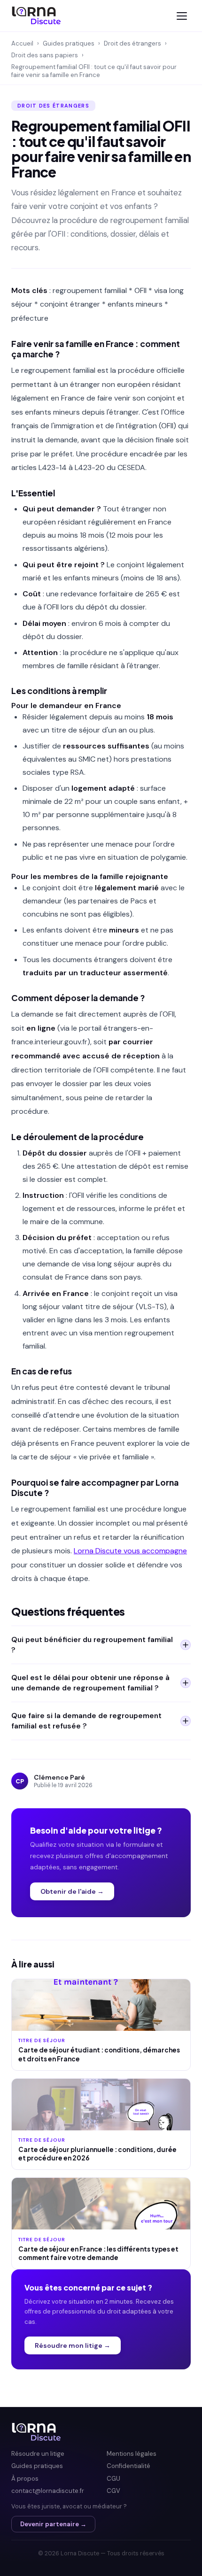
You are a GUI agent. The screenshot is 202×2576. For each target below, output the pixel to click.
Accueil (22, 43)
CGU (113, 2479)
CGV (113, 2491)
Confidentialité (128, 2466)
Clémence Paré (59, 1777)
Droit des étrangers (132, 43)
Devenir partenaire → (53, 2524)
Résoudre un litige (38, 2454)
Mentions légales (132, 2454)
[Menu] (182, 16)
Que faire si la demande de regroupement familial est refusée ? (86, 1721)
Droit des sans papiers (45, 55)
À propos (25, 2479)
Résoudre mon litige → (73, 2345)
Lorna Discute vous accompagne (130, 1551)
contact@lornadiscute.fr (48, 2491)
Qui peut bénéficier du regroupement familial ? (92, 1645)
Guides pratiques (69, 43)
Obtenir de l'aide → (72, 1891)
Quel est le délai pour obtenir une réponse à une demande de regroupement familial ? (90, 1683)
